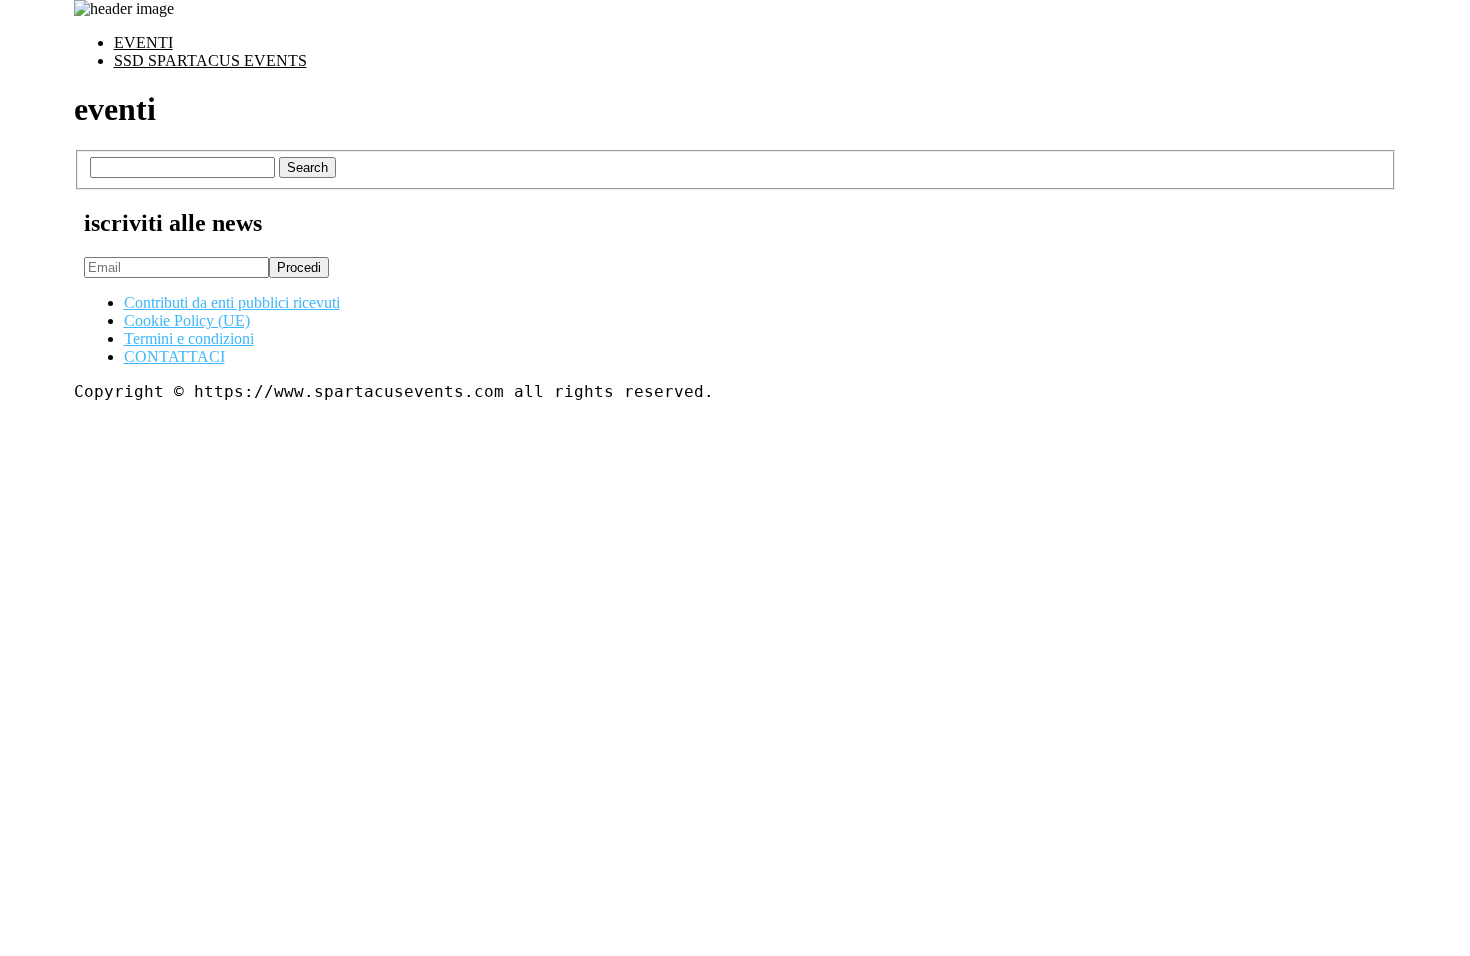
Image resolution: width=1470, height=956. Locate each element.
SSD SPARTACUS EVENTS (210, 60)
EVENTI (143, 42)
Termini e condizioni (189, 338)
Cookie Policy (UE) (187, 320)
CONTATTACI (174, 356)
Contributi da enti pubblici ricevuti (232, 302)
